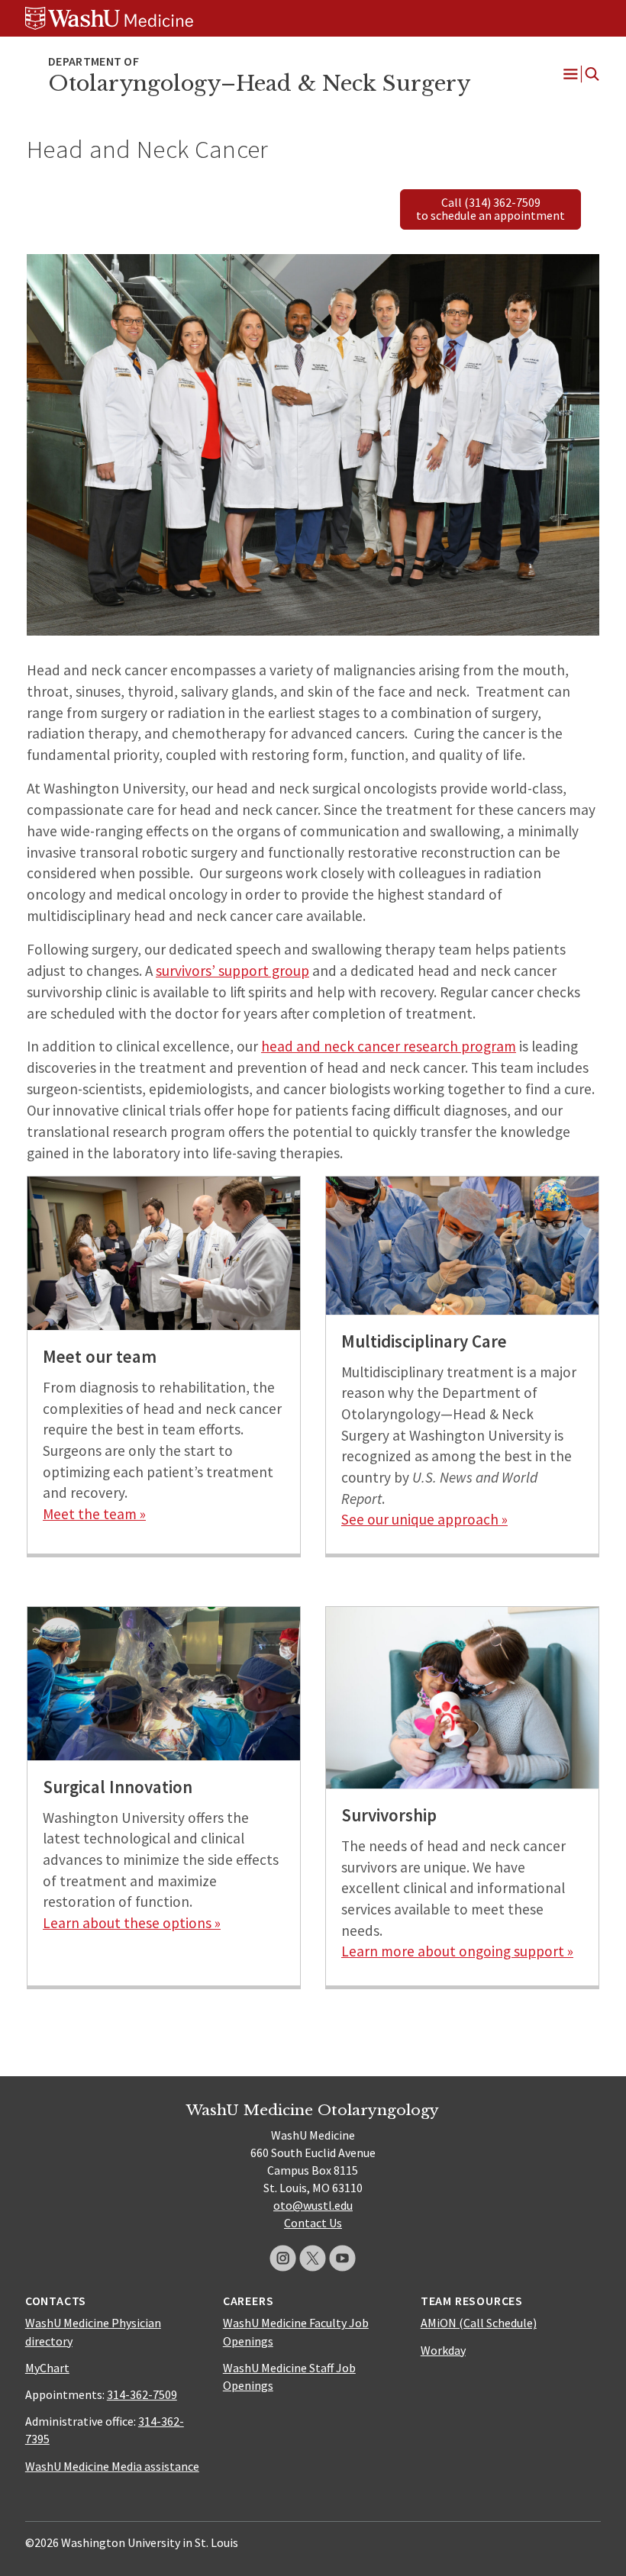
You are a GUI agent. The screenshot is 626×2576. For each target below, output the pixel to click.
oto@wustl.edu (313, 2205)
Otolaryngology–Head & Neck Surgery (259, 84)
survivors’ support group (232, 971)
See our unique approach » (424, 1519)
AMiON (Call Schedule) (479, 2323)
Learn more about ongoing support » (457, 1951)
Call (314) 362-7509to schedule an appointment (490, 209)
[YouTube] (342, 2258)
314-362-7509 (142, 2394)
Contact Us (313, 2223)
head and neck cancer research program (389, 1046)
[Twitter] (313, 2258)
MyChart (47, 2368)
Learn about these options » (132, 1923)
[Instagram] (283, 2258)
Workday (443, 2350)
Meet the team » (94, 1514)
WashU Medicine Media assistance (112, 2466)
